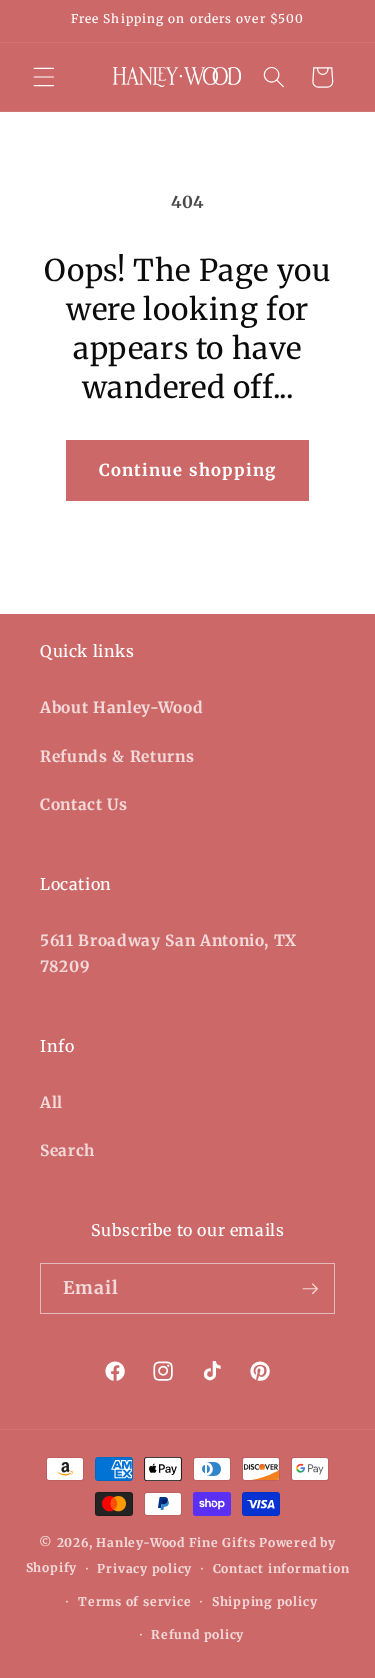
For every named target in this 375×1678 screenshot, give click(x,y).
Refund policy (197, 1634)
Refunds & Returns (117, 756)
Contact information (281, 1568)
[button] (44, 77)
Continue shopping (188, 470)
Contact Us (84, 804)
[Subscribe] (310, 1289)
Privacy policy (144, 1568)
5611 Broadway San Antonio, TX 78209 (168, 954)
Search (67, 1150)
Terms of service (134, 1601)
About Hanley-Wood (121, 707)
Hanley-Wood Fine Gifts (175, 1542)
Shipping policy (265, 1601)
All (51, 1102)
